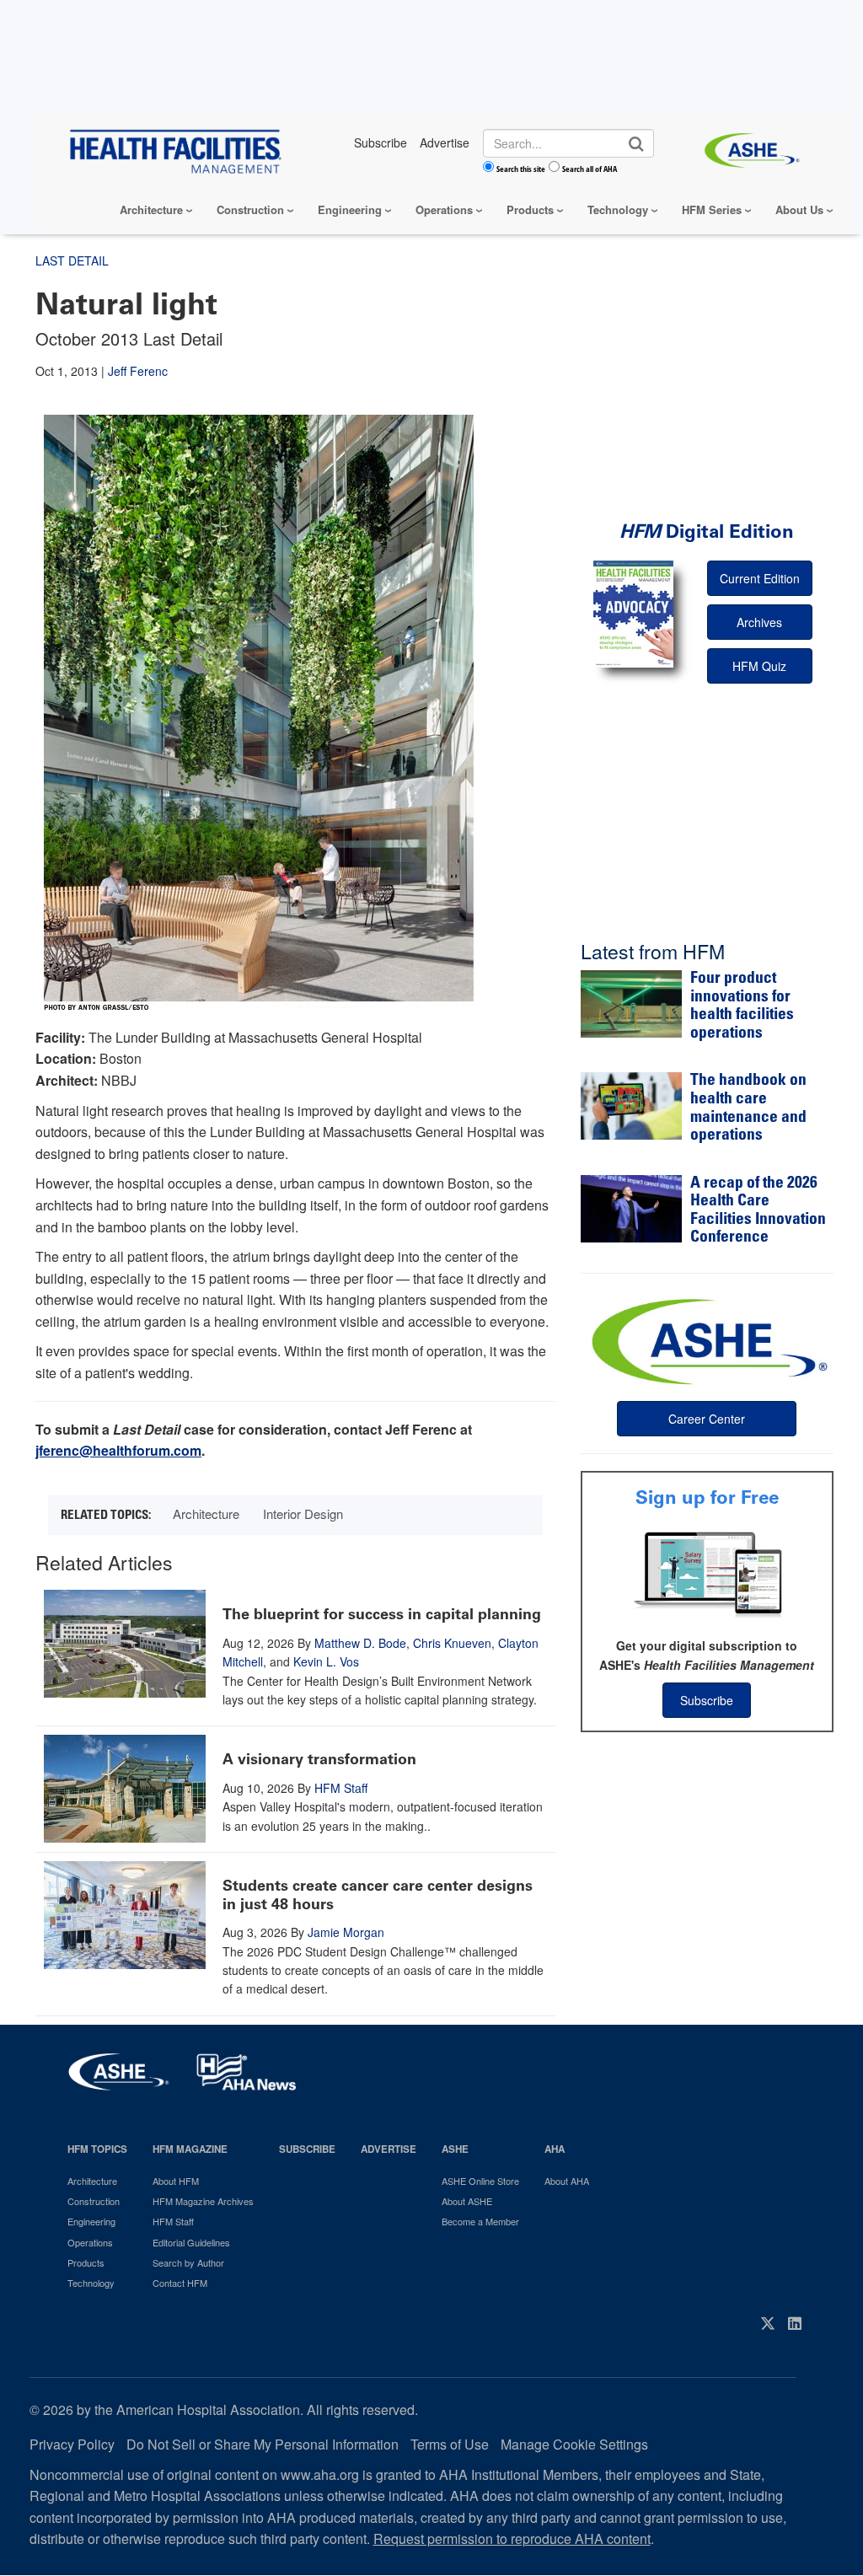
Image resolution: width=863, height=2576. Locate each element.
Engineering (350, 209)
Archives (759, 622)
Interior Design (303, 1513)
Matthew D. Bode (360, 1643)
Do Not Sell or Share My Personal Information (263, 2444)
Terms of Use (450, 2444)
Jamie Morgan (346, 1932)
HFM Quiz (759, 666)
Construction (250, 209)
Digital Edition (707, 531)
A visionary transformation (319, 1759)
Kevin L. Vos (326, 1661)
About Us (799, 209)
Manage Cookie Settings (574, 2444)
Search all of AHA (590, 169)
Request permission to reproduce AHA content (512, 2538)
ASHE (455, 2149)
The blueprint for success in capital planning (382, 1614)
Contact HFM (180, 2283)
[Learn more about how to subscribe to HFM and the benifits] (707, 1573)
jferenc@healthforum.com (118, 1450)
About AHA (567, 2181)
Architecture (151, 209)
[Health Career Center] (707, 1339)
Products (530, 209)
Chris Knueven (452, 1643)
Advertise (389, 2149)
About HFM (176, 2181)
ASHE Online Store (480, 2181)
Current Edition (760, 578)
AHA (555, 2149)
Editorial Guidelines (191, 2242)
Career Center (707, 1419)
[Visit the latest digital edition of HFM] (633, 614)
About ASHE (467, 2201)
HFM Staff (341, 1788)
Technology (618, 209)
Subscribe (707, 1700)
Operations (444, 209)
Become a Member (480, 2221)
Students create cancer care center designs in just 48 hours (378, 1895)
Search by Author (188, 2262)
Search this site (521, 169)
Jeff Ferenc (138, 371)
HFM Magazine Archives (203, 2201)
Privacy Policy (72, 2444)
